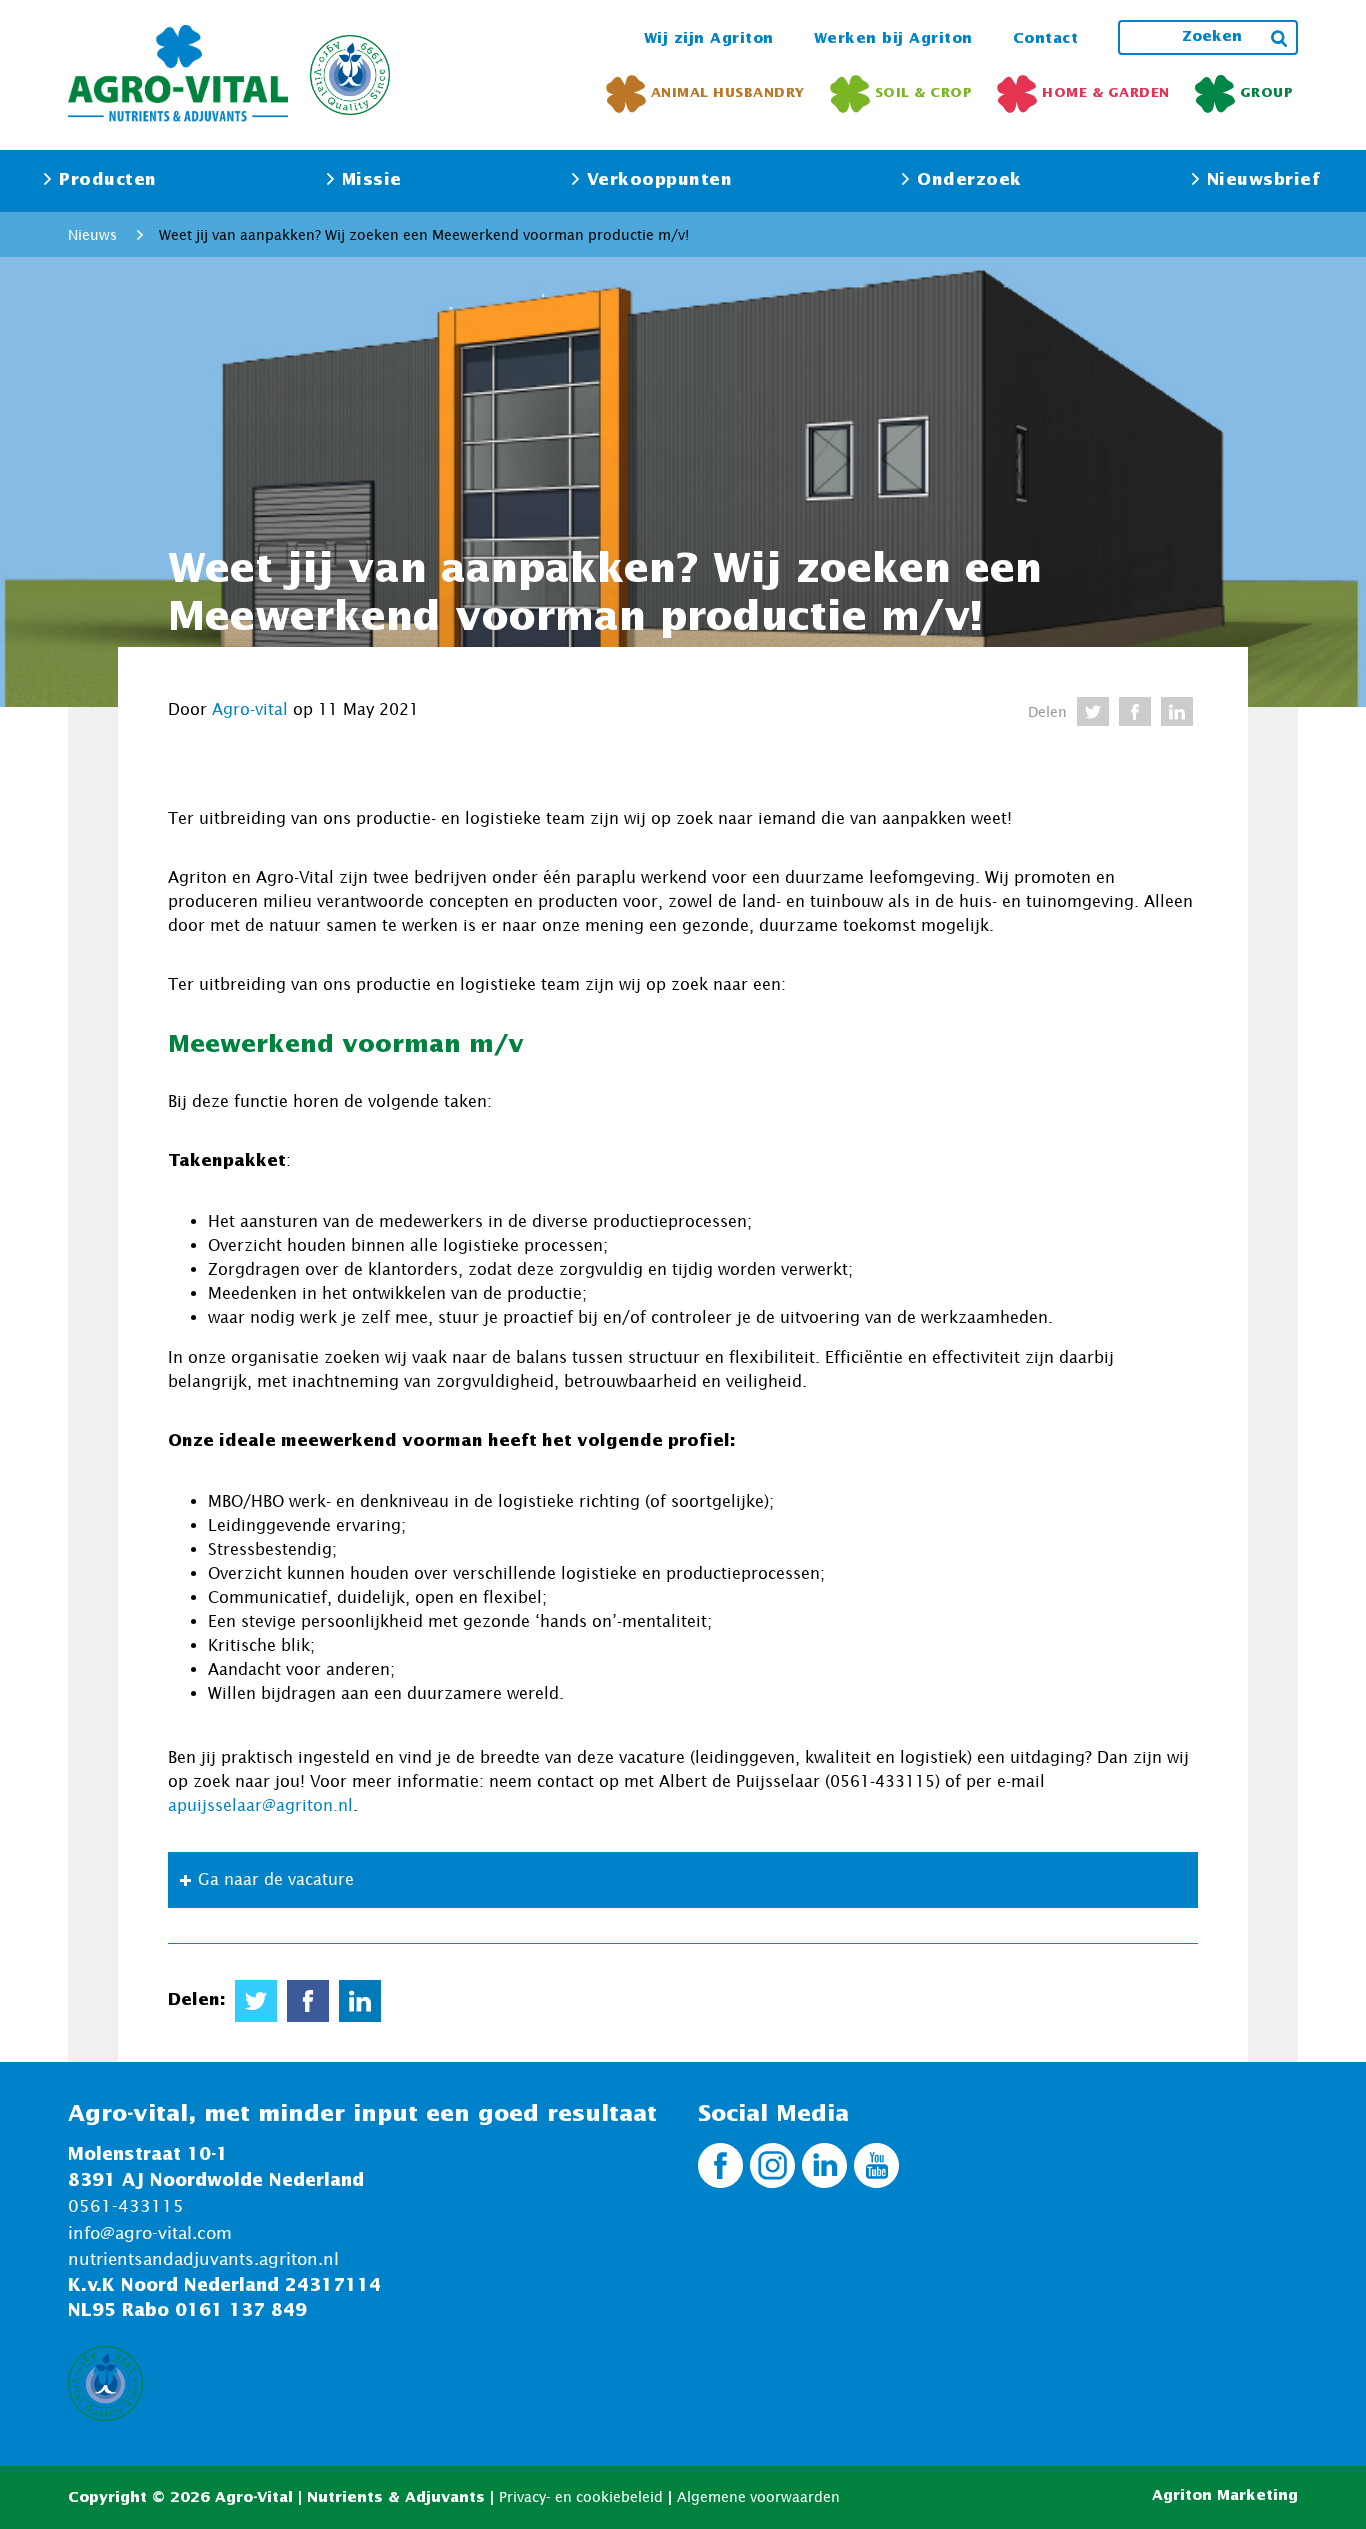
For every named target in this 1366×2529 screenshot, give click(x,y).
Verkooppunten (660, 180)
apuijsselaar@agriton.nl (260, 1805)
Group (1267, 93)
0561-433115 (126, 2206)
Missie (372, 180)
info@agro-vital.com (150, 2233)
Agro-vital (250, 709)
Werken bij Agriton (893, 39)
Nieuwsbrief (1264, 180)
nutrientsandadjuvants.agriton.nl (203, 2259)
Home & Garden (1106, 93)
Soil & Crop (924, 93)
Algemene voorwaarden (758, 2496)
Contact (1046, 39)
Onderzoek (969, 180)
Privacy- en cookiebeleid (581, 2496)
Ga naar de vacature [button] (276, 1879)
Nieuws (92, 234)
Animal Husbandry (728, 93)
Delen (1047, 711)
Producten (108, 180)
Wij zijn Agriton (709, 39)
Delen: (196, 2000)
